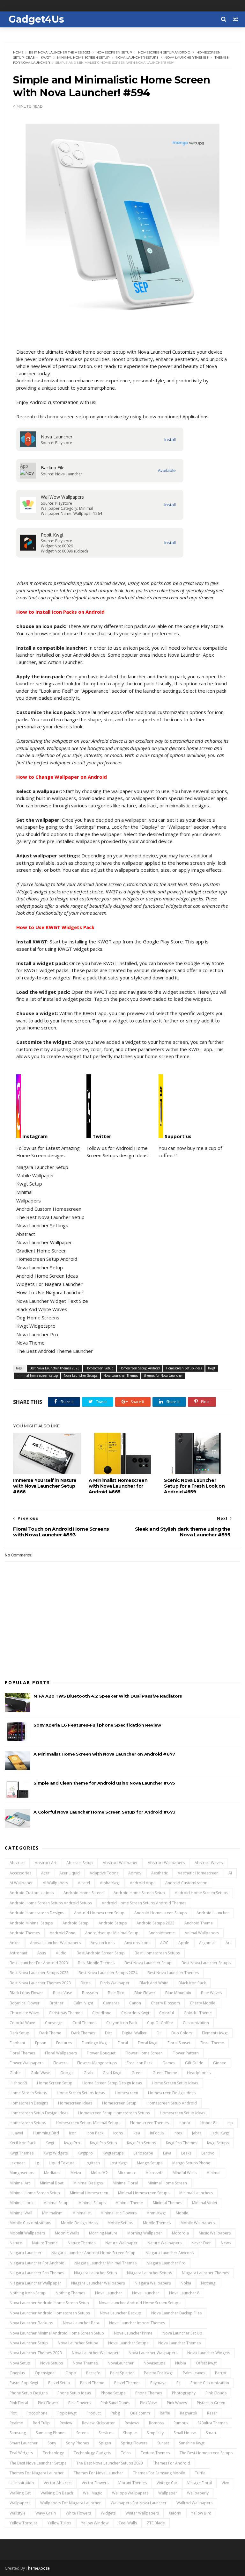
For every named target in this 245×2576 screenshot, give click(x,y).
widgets (108, 2513)
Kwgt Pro (72, 2143)
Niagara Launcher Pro (166, 2263)
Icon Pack (95, 2133)
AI (230, 1873)
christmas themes (66, 2013)
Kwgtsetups (113, 2153)
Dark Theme (50, 2033)
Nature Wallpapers (164, 2243)
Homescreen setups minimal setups (88, 2123)
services (106, 2433)
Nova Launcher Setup (29, 2343)
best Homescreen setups (157, 1953)
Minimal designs (88, 2183)
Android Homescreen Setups (160, 1913)
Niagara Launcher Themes (205, 2273)
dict (108, 2033)
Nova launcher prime (133, 2333)
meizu (76, 2173)
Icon (73, 2133)
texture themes (155, 2453)
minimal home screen (167, 2183)
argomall (207, 1943)
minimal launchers (196, 2193)
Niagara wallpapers (153, 2283)
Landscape (143, 2153)
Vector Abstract (58, 2483)
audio (61, 1953)
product (94, 2413)
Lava (167, 2153)
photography (184, 2393)
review (66, 2423)
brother (56, 2003)
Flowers (60, 2063)
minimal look (22, 2203)
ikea (136, 2133)
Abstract (17, 1863)
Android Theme (199, 1923)
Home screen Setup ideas (175, 2083)
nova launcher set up (182, 2333)
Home (18, 52)
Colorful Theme (198, 2013)
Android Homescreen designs (37, 1913)
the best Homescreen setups (206, 2453)
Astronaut (19, 1953)
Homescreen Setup (114, 52)
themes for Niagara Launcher (37, 2473)
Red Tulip (41, 2423)
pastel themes (127, 2383)
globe (15, 2073)
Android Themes (25, 1933)
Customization (196, 2023)
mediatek (52, 2173)
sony (52, 2443)
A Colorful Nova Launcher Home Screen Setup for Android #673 (104, 1812)
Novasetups (154, 2363)
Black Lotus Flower (26, 1993)
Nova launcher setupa (78, 2343)
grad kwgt (112, 2073)
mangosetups (22, 2173)
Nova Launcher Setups (137, 58)
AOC (164, 1943)
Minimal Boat (52, 2183)
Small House (185, 2433)
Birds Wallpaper (115, 1983)
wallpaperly (198, 2493)
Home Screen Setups (28, 2093)
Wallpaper (168, 2493)
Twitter (101, 1136)
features (64, 2043)
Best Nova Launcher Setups (206, 1963)
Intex (178, 2133)
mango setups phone (191, 2163)
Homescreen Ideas (75, 2103)
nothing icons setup (28, 2293)
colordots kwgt (135, 2013)
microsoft (154, 2173)
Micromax (127, 2173)
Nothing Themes (70, 2293)
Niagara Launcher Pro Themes (37, 2273)
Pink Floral (19, 2403)
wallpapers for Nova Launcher (139, 2503)
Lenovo (208, 2153)
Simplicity (155, 2433)
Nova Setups (52, 2363)
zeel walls (128, 2523)
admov (135, 1873)
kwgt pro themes (182, 2143)
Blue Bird (116, 1993)
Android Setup (76, 1923)
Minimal (213, 2173)
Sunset (163, 2443)
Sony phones (78, 2443)
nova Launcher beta (81, 2323)
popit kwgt (67, 2413)
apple (184, 1943)
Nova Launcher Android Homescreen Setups (50, 2313)
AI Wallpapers (55, 1883)
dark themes (83, 2033)
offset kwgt (206, 2363)
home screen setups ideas (81, 2093)
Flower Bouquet (101, 2053)
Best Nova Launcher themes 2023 (59, 52)
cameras (111, 2003)
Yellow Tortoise (24, 2523)
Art (228, 1943)
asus (42, 1953)
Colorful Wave (22, 2023)
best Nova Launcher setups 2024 (108, 1973)
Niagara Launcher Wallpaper (35, 2283)
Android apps (143, 1883)
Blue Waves (211, 1993)
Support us (177, 1136)
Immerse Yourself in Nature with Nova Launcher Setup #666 (45, 1486)
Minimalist (82, 2213)
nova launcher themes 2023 (36, 2353)
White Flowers (78, 2513)
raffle (165, 2413)
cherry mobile (203, 2003)
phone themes (149, 2393)
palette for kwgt (158, 2373)
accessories (20, 1873)
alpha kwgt (110, 1883)
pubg (115, 2413)
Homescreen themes (149, 2123)
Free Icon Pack (140, 2063)
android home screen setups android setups (51, 1903)
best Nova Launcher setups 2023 (39, 1973)
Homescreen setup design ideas (39, 2113)
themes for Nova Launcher (163, 1375)
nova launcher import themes (137, 2323)
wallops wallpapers (130, 2493)
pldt (13, 2413)
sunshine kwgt (192, 2443)
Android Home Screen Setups (201, 1893)
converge (54, 2023)
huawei (16, 2133)
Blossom (90, 1993)
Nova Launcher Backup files (176, 2313)
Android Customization (186, 1883)
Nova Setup (20, 2363)
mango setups (150, 2163)
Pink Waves (177, 2403)
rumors (181, 2423)
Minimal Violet (205, 2203)
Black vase (63, 1993)
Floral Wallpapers (61, 2053)
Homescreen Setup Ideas (184, 1368)
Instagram (34, 1136)
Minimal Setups (92, 2203)
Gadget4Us (36, 19)
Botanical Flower (25, 2003)
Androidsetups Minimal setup (112, 1933)
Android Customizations (32, 1893)
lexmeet (17, 2163)
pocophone (37, 2413)
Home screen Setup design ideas (112, 2083)
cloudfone (102, 2013)
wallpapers (20, 2503)
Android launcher (213, 1913)
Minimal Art (20, 2183)
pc (178, 2383)
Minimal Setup (56, 2203)
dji (159, 2033)
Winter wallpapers (142, 2513)
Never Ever (201, 2243)
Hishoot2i (18, 2083)
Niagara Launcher (26, 2253)
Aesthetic (160, 1873)
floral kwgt (148, 2043)
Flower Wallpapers (26, 2063)
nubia (181, 2363)
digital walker (134, 2033)
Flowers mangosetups (97, 2063)
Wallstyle (18, 2513)
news (226, 2243)
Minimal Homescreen (89, 2193)
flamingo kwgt (95, 2043)
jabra (197, 2133)
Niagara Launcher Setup (96, 2273)
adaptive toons (104, 1873)
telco (126, 2453)
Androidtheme (162, 1933)
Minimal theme (129, 2203)
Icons (118, 2133)
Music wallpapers (215, 2233)
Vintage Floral (200, 2483)
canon (135, 2003)
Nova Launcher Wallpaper (95, 2353)
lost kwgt (118, 2163)
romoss (156, 2423)
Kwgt (46, 58)
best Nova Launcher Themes (173, 1973)
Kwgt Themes (22, 2153)
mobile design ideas (79, 2223)
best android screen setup (101, 1953)
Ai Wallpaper (21, 1883)
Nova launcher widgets (209, 2353)
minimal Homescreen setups (144, 2193)
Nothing (208, 2283)
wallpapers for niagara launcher (71, 2503)
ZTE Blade (156, 2523)
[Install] (170, 440)
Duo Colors (182, 2033)
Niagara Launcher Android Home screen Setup (93, 2253)
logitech (92, 2163)
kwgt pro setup (104, 2143)
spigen (105, 2443)
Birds (85, 1983)
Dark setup (19, 2033)
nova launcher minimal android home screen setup (57, 2333)
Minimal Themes (167, 2203)
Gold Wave (41, 2073)
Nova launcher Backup (121, 2313)
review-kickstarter (98, 2423)
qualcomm (140, 2413)
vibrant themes (133, 2483)
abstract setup (80, 1863)
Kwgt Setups (218, 2143)
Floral (123, 2043)
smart (211, 2433)
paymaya (158, 2383)
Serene (82, 2433)
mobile (182, 2213)
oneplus (17, 2373)
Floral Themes (22, 2053)
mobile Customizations (30, 2223)
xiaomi (175, 2513)
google (67, 2073)
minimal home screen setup (83, 58)
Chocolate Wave (24, 2013)
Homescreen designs (29, 2103)
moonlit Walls (67, 2233)
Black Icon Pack (192, 1983)
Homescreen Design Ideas (172, 2093)
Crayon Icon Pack (122, 2023)
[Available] (167, 470)
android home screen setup (139, 1893)
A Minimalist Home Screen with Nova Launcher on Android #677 (104, 1754)
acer (45, 1873)
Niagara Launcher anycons (170, 2253)
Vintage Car (167, 2483)
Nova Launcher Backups (31, 2323)
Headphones (199, 2073)
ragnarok (189, 2413)
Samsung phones (51, 2433)
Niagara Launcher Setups (149, 2273)
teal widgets (21, 2453)
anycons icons (137, 1943)
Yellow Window (95, 2523)
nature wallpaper (121, 2243)
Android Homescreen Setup (99, 1913)
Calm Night (83, 2003)
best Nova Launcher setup (148, 1963)
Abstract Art (46, 1863)
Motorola (180, 2233)
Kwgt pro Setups (141, 2143)
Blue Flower (145, 1993)
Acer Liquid (70, 1873)
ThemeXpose (38, 2568)
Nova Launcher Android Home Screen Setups (140, 2303)
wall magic (93, 2493)
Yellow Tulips (59, 2523)
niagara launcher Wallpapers (98, 2283)
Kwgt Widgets (56, 2153)
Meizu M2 (99, 2173)
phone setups (113, 2393)
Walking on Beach (57, 2493)
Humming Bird (46, 2133)
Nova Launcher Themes (186, 58)
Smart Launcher (24, 2443)
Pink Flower (48, 2403)
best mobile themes (96, 1963)
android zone (63, 1933)
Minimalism (52, 2213)
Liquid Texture (62, 2163)
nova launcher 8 (184, 2293)
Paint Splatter (122, 2373)
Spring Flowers (134, 2443)
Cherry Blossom (165, 2003)
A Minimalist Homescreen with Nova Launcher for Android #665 (118, 1486)
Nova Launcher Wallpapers (153, 2353)
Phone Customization (210, 2383)
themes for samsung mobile (159, 2473)
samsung (18, 2433)
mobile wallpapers (198, 2223)
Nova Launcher (109, 2293)
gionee (220, 2063)
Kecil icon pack (23, 2143)
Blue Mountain (178, 1993)
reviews (132, 2423)
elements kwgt (215, 2033)
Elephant (17, 2043)
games (169, 2063)
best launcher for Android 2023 (39, 1963)
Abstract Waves (209, 1863)
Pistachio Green (211, 2403)
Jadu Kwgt (220, 2133)
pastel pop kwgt (24, 2383)
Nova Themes (85, 2363)
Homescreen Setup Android (164, 52)
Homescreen (126, 2093)
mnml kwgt (156, 2213)
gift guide (194, 2063)
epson (41, 2043)
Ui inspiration (22, 2483)
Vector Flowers (95, 2483)
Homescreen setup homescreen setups (114, 2113)
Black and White (154, 1983)
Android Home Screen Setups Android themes (144, 1903)
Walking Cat (20, 2493)
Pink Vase (148, 2403)
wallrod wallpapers (194, 2503)
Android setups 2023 (156, 1923)
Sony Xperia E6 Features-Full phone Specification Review (97, 1725)
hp (230, 2123)
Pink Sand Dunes (115, 2403)
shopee (130, 2433)
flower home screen (144, 2053)
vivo (226, 2483)
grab (88, 2073)
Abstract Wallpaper (120, 1863)
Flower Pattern (186, 2053)
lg (37, 2163)
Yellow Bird (201, 2513)
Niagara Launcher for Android (37, 2263)
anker (15, 1943)
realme (16, 2423)
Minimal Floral (125, 2183)
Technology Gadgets (92, 2453)
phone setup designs (29, 2393)
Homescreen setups (28, 2123)
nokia (186, 2283)
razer (212, 2413)
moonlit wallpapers (27, 2233)
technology (53, 2453)
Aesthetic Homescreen (198, 1873)
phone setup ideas (74, 2393)
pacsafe (93, 2373)
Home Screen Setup (55, 2083)
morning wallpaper (145, 2233)
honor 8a (209, 2123)
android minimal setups (31, 1923)
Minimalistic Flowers (119, 2213)
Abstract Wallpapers (166, 1863)
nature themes (82, 2243)
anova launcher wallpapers (55, 1943)
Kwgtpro (85, 2153)
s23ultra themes (212, 2423)
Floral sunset (179, 2043)
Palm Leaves (194, 2373)
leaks (186, 2153)
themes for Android (171, 2463)
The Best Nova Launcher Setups (38, 2463)
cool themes (84, 2023)
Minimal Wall (21, 2213)
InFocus (157, 2133)
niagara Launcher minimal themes (105, 2263)
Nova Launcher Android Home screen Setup (49, 2303)
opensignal (45, 2373)
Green (137, 2073)
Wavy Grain (46, 2513)
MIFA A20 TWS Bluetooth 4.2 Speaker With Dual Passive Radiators (108, 1696)
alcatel (84, 1883)
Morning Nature (103, 2233)
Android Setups (113, 1923)
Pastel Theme (92, 2383)
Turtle (200, 2473)
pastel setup (59, 2383)
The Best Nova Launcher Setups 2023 (110, 2463)
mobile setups (120, 2223)
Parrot (221, 2373)
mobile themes (157, 2223)
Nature (16, 2243)
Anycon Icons (103, 1943)
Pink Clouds (216, 2393)
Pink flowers (79, 2403)
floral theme (212, 2043)
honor (185, 2123)
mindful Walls (185, 2173)
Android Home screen (84, 1893)
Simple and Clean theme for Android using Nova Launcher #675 (104, 1783)
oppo (71, 2373)
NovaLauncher (121, 2363)
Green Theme (165, 2073)
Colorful (167, 2013)
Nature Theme (45, 2243)
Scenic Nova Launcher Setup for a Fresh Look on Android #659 (194, 1486)
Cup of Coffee (160, 2023)
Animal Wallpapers (202, 1933)
